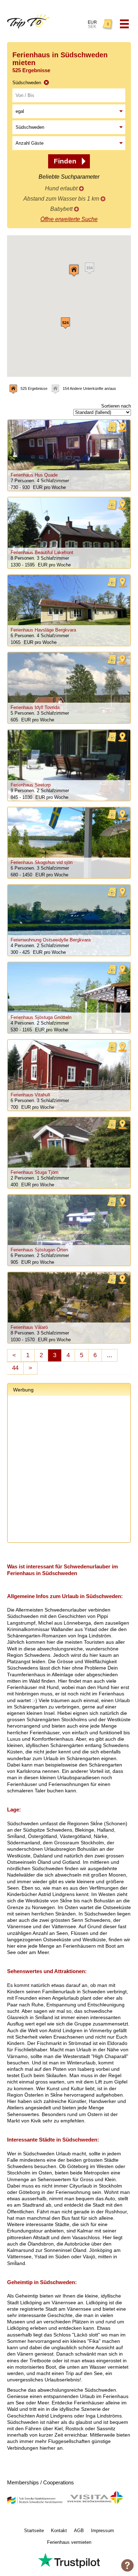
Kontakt (59, 2531)
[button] (74, 270)
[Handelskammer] (35, 2503)
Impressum (102, 2531)
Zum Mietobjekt (69, 455)
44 (15, 1368)
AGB (79, 2531)
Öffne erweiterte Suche (69, 219)
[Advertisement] (69, 1470)
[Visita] (95, 2503)
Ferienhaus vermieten (69, 2542)
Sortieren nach (116, 406)
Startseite (34, 2531)
